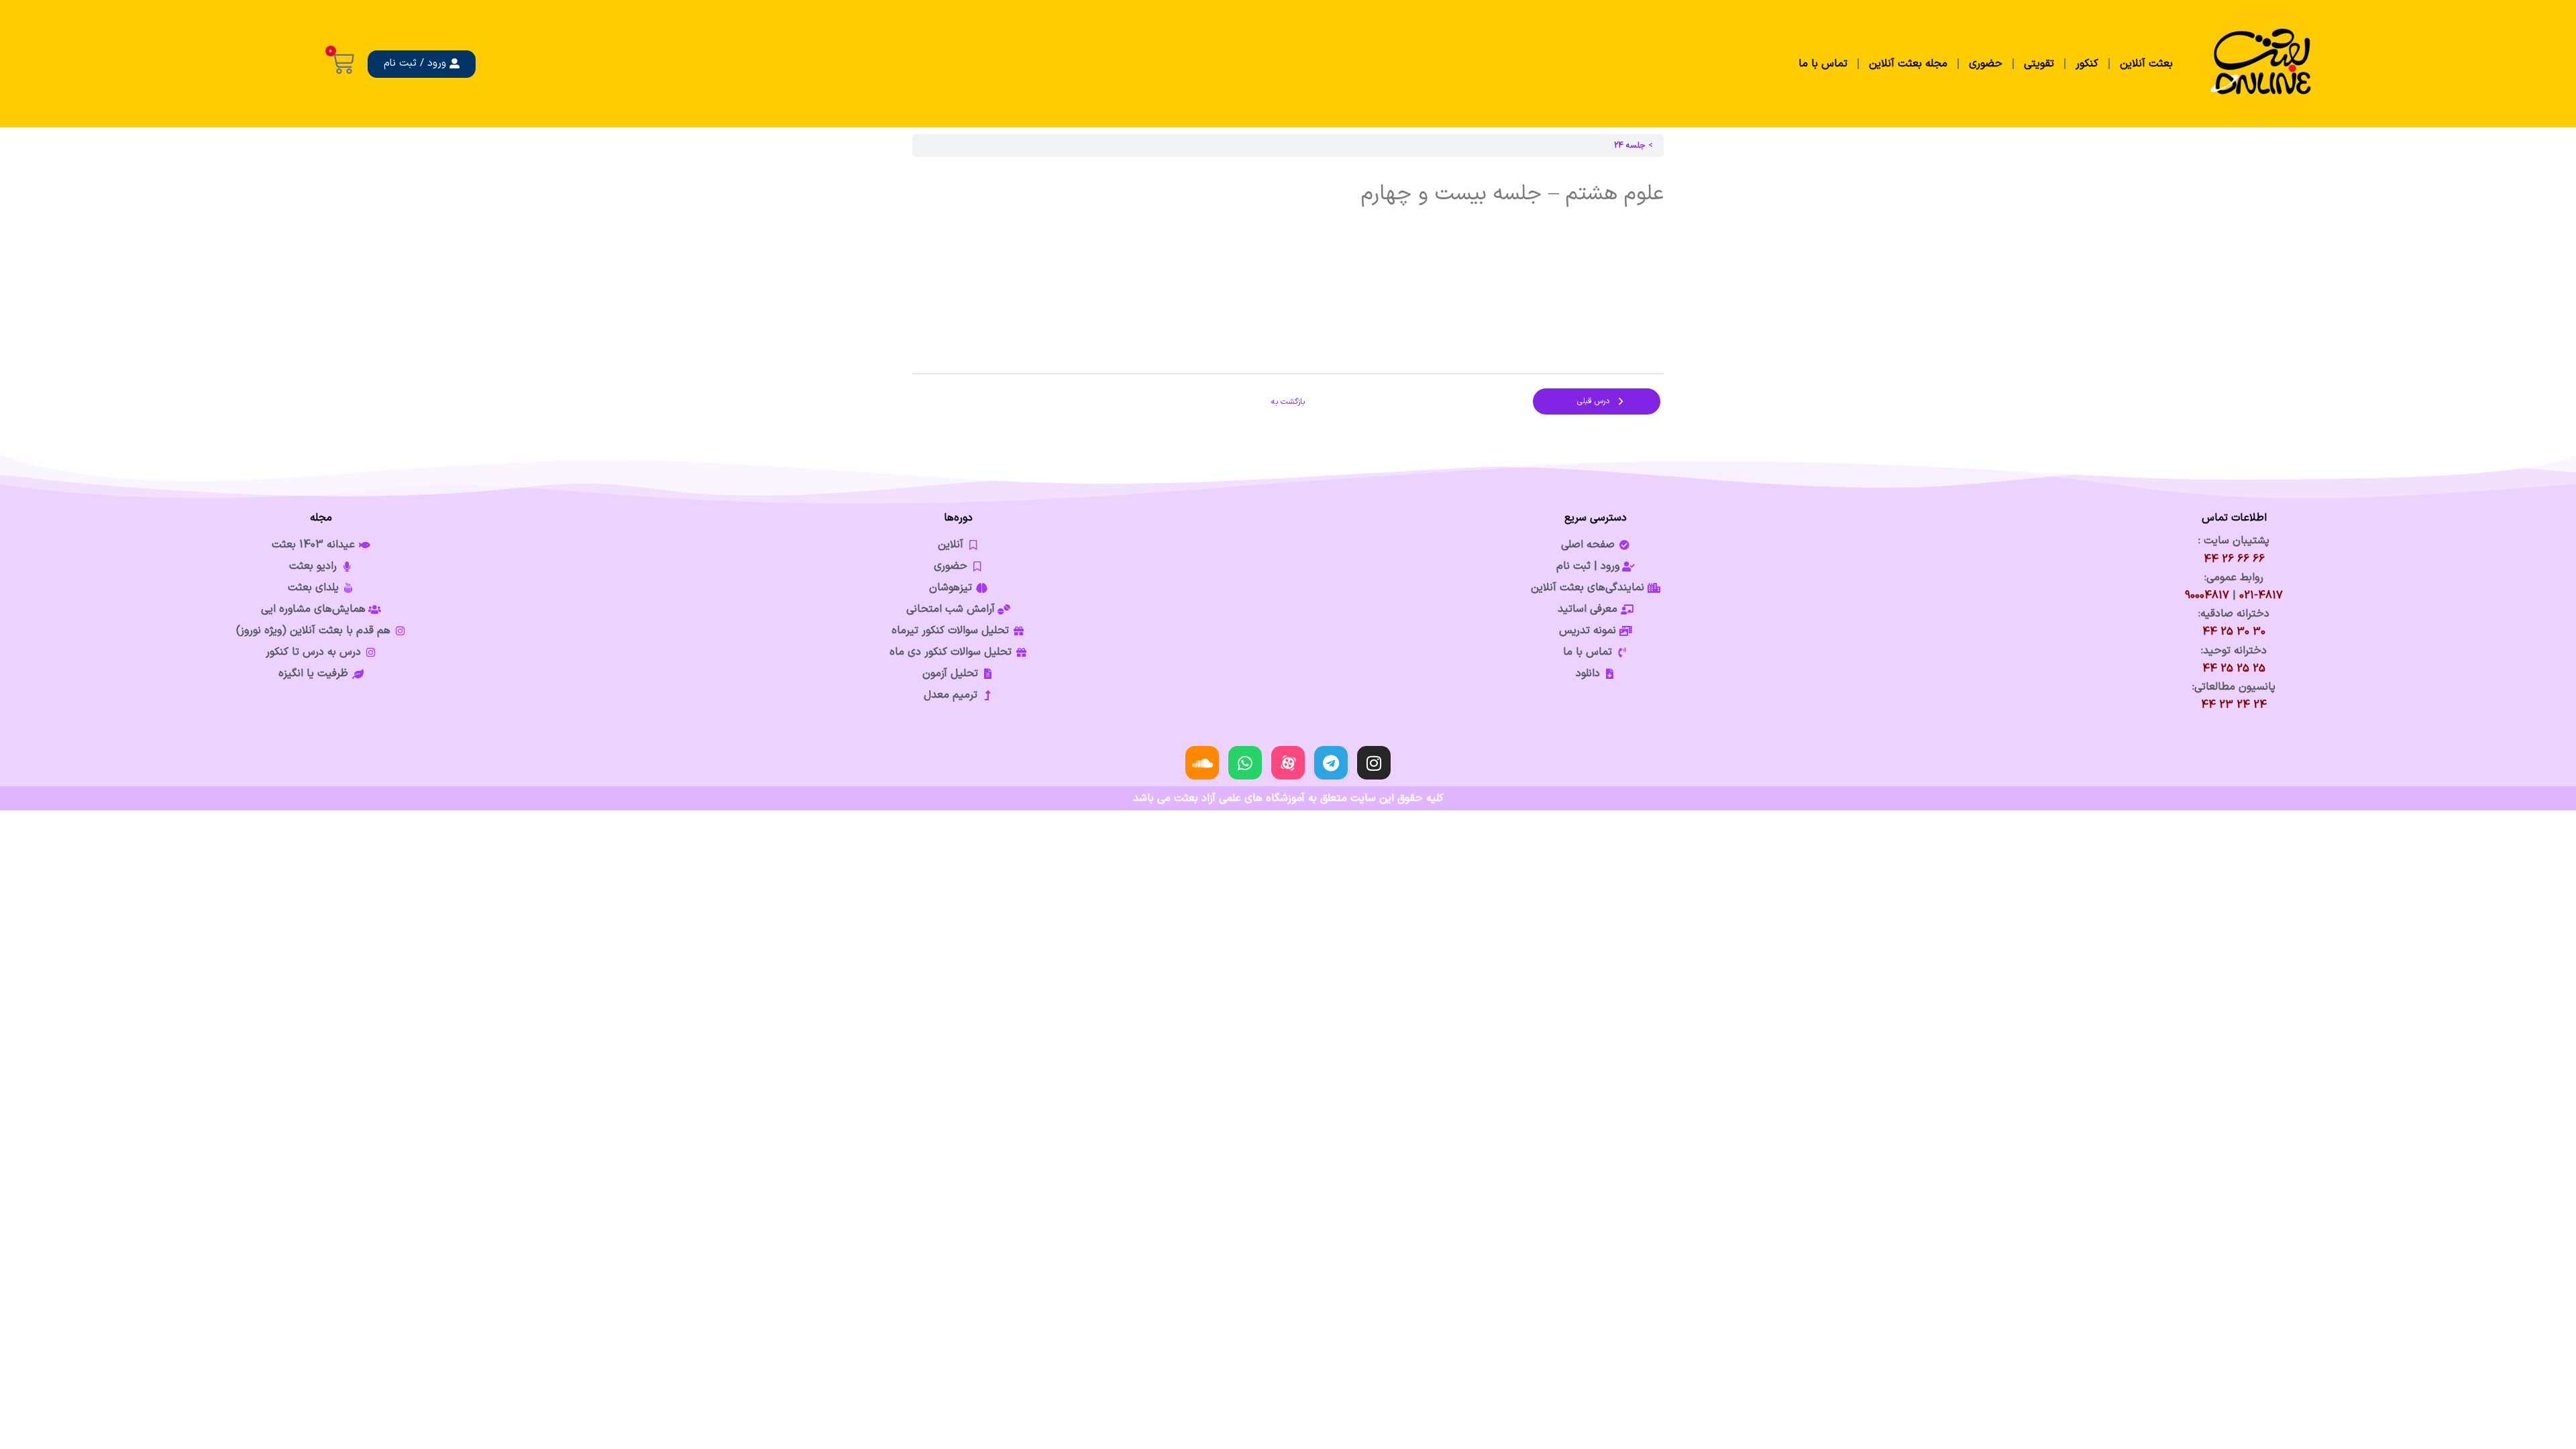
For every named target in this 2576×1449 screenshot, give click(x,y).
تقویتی (2039, 64)
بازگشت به (1288, 402)
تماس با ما (1823, 64)
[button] (422, 64)
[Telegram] (1331, 763)
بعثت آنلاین (2146, 64)
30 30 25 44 (2234, 632)
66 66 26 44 (2234, 559)
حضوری (1986, 64)
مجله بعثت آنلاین (1908, 64)
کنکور (2087, 64)
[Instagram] (1374, 763)
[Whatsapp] (1245, 763)
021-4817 (2261, 596)
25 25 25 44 (2234, 669)
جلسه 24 (1630, 146)
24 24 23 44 (2234, 705)
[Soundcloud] (1202, 763)
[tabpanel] (1288, 265)
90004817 (2207, 596)
